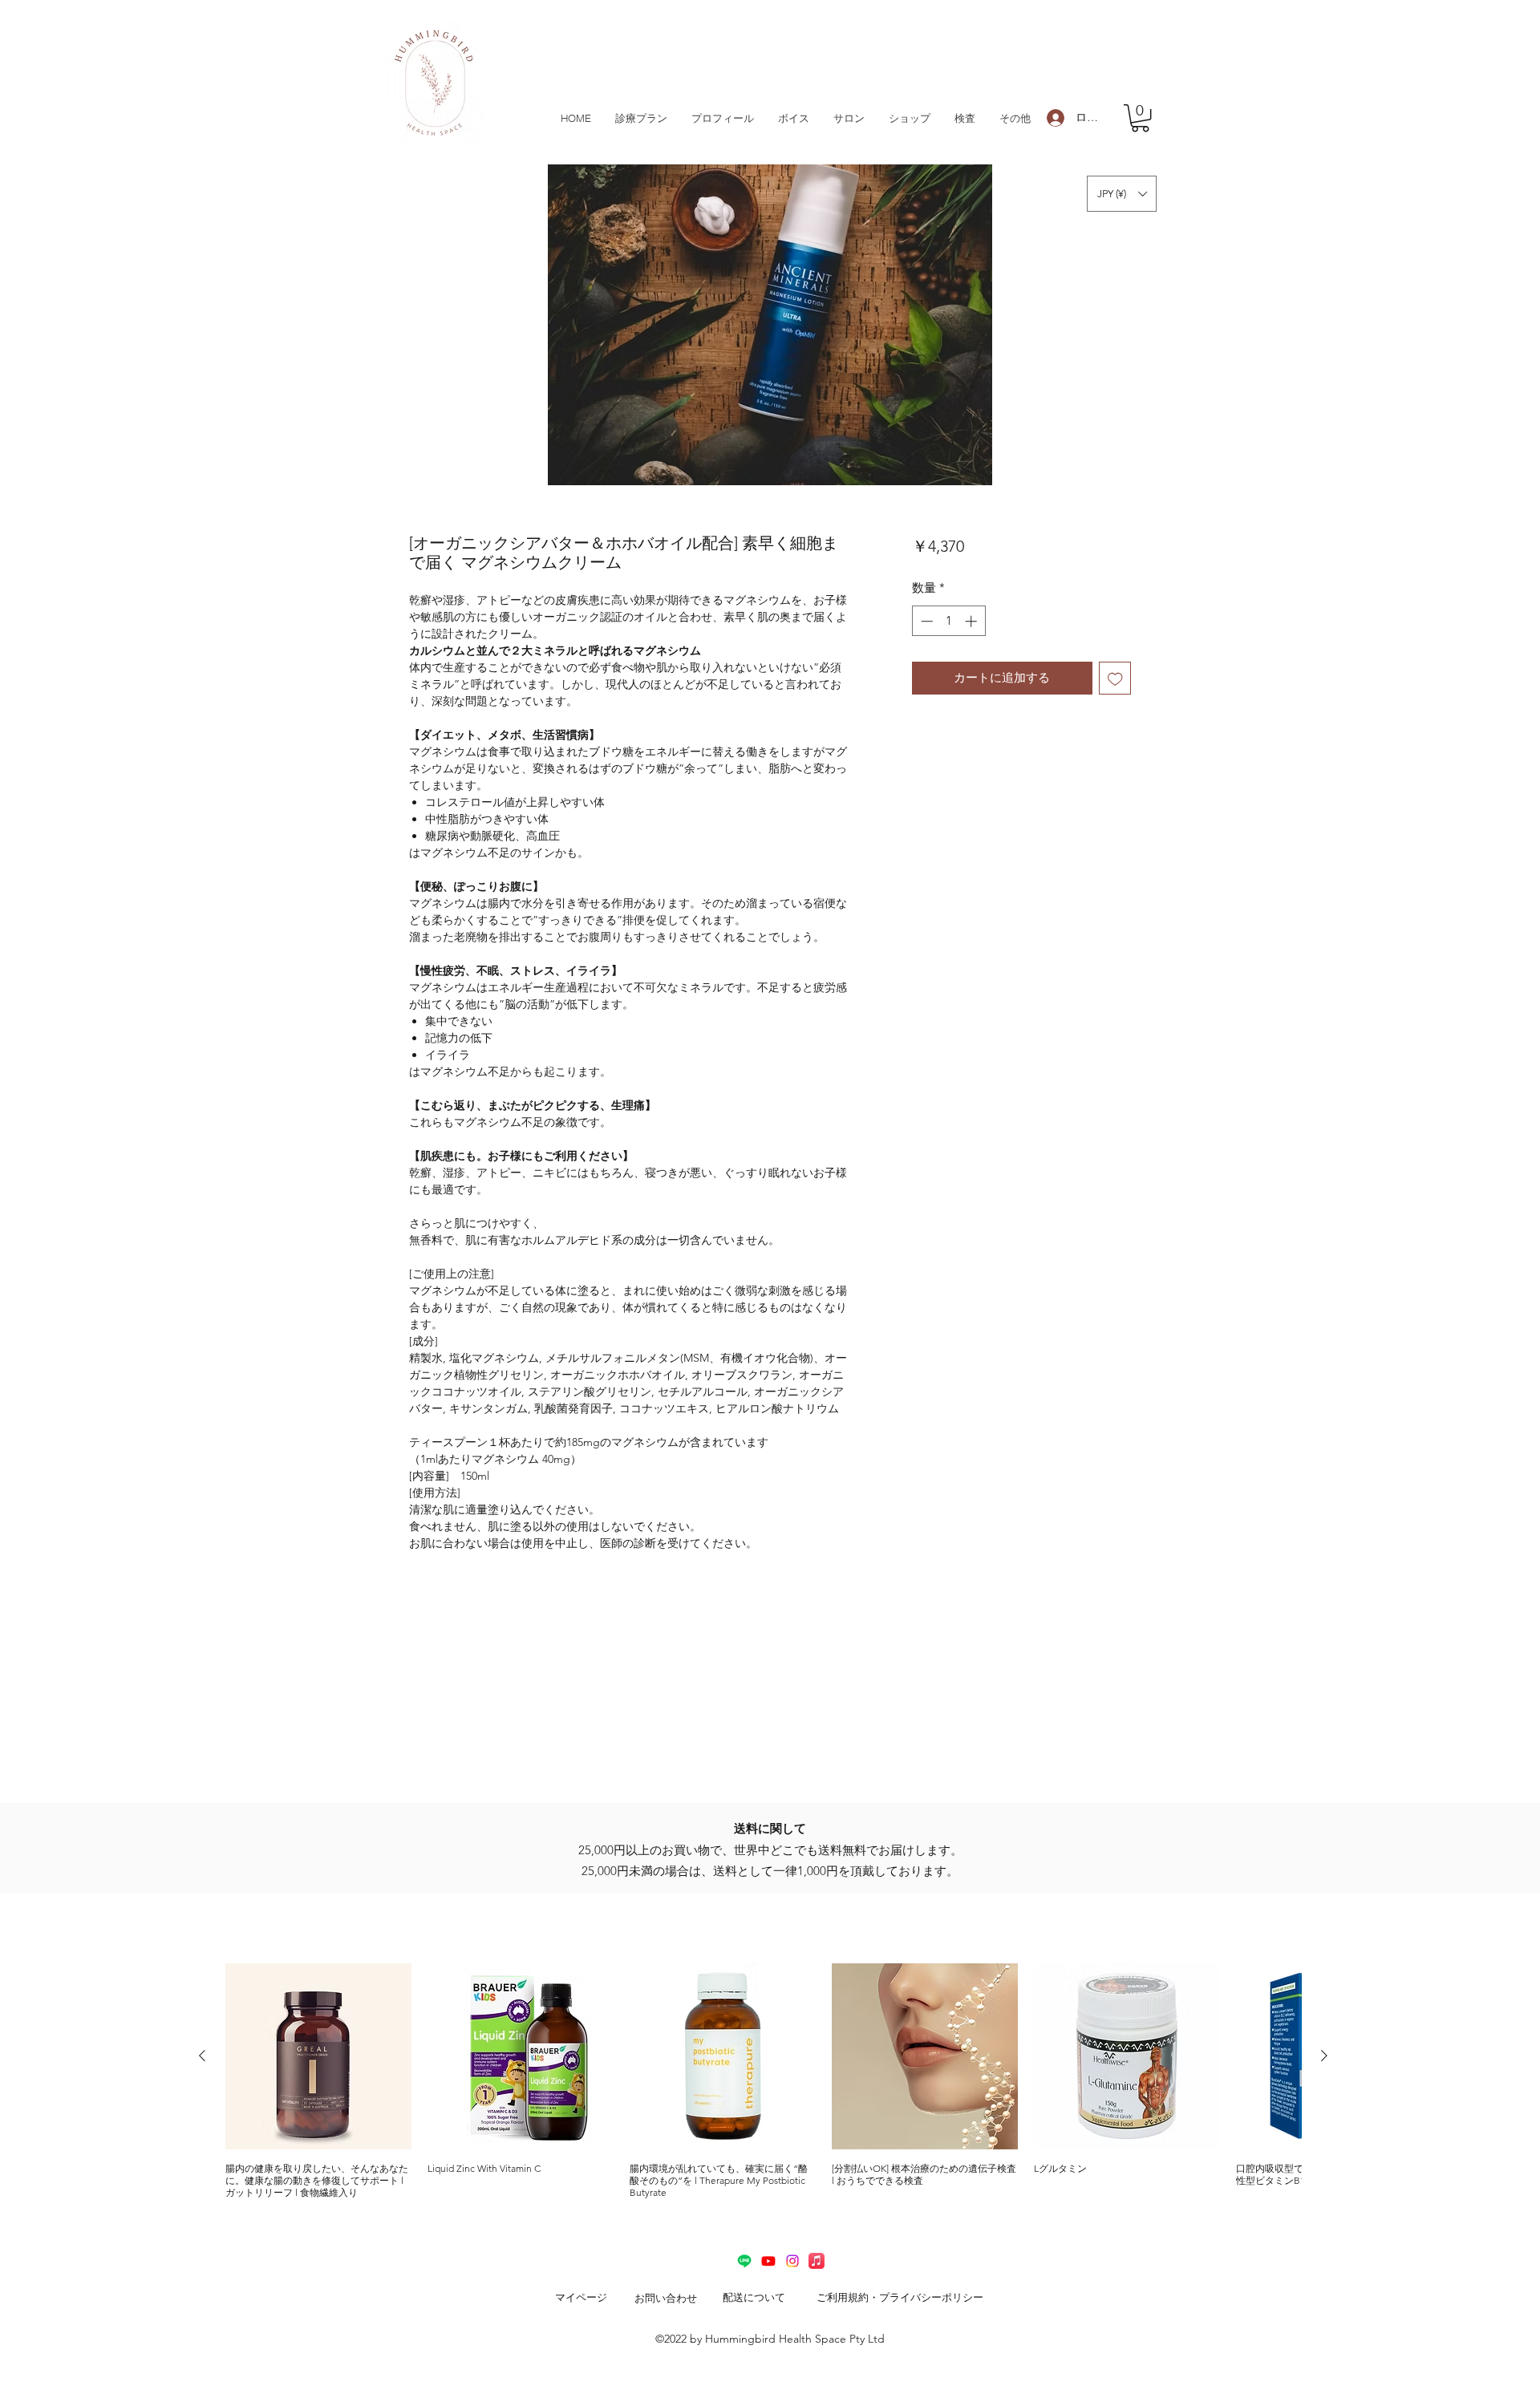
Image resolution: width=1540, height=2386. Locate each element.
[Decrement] (925, 621)
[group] (763, 2081)
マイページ (581, 2297)
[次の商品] (1324, 2056)
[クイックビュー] (318, 2056)
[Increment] (973, 621)
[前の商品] (202, 2056)
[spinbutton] (948, 621)
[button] (1140, 118)
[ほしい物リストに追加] (1115, 678)
